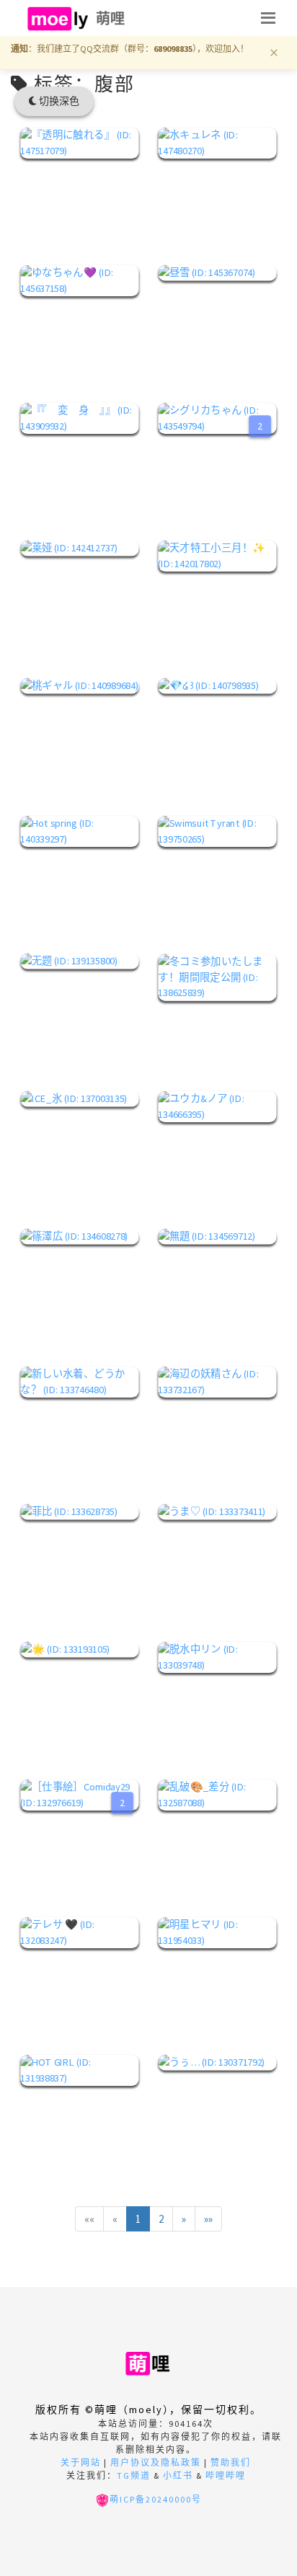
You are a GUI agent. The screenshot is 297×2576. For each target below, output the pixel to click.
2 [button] (161, 2219)
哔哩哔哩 (226, 2475)
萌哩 (111, 18)
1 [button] (138, 2219)
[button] (89, 2219)
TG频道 (134, 2475)
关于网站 (81, 2462)
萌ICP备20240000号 (156, 2499)
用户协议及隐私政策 (156, 2462)
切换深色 (58, 101)
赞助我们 (231, 2462)
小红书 (178, 2475)
